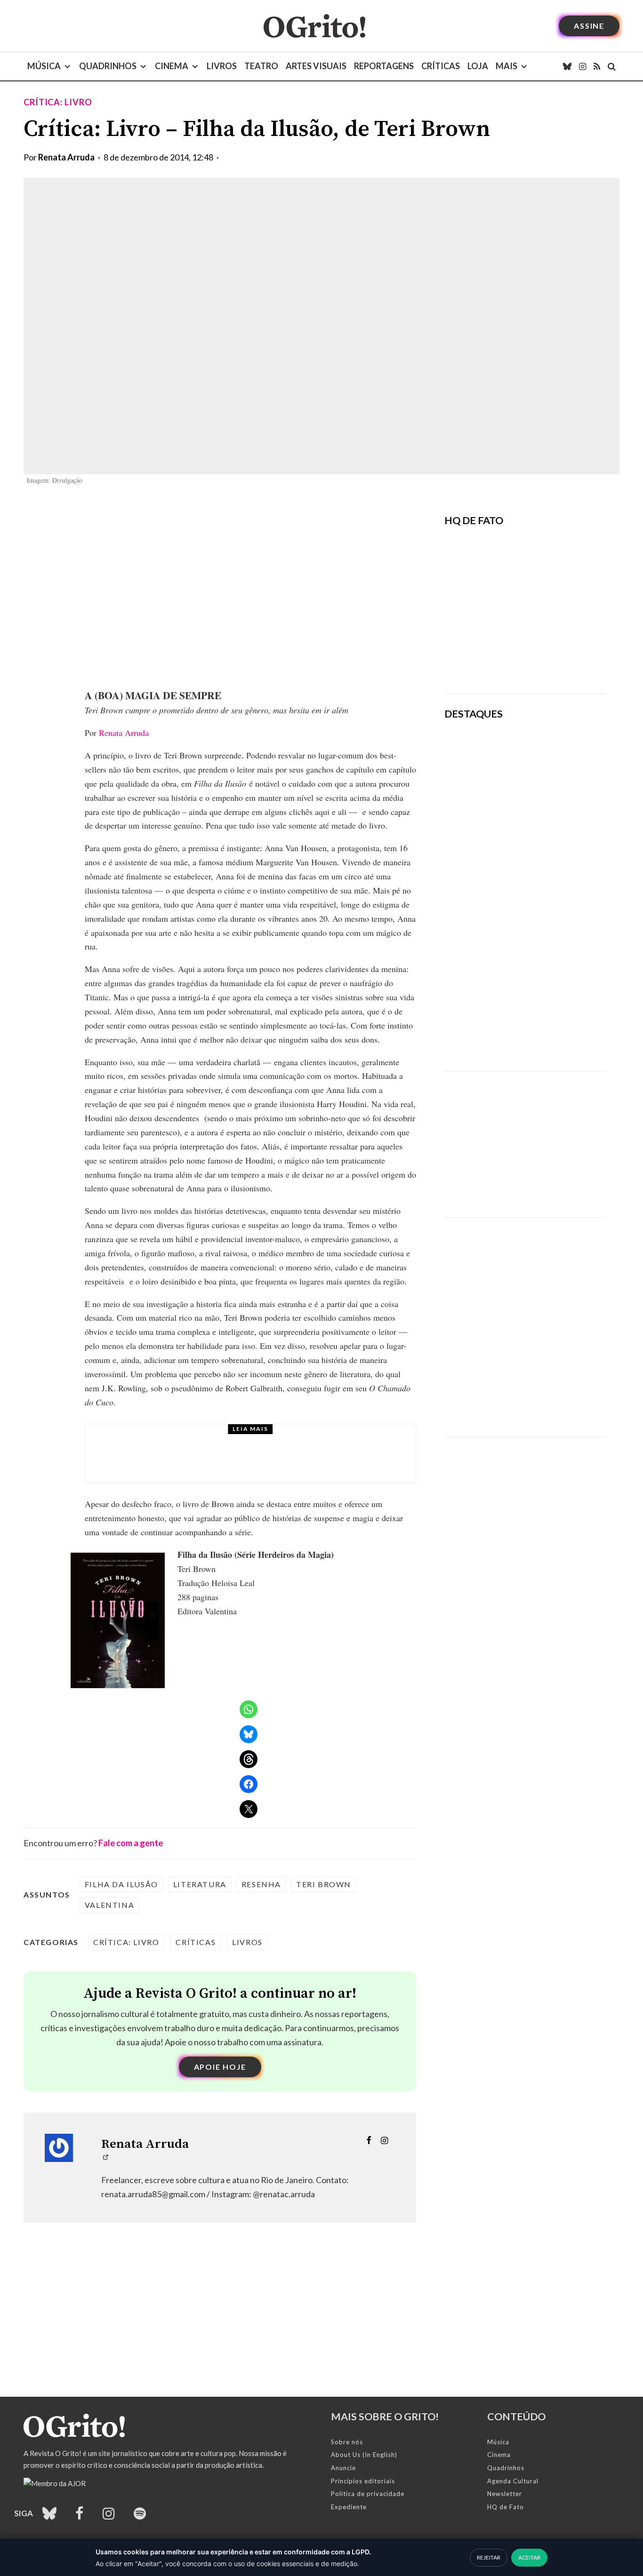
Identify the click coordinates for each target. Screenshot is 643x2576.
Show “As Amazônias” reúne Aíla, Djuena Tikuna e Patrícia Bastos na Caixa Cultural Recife (552, 966)
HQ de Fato (506, 2507)
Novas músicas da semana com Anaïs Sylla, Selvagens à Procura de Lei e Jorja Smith (551, 835)
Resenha (261, 1884)
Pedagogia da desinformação (492, 660)
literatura (200, 1884)
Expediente (349, 2507)
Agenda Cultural (513, 2481)
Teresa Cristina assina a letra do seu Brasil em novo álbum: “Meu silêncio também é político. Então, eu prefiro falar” (556, 765)
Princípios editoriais (363, 2481)
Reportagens (384, 66)
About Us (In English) (364, 2455)
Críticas (441, 66)
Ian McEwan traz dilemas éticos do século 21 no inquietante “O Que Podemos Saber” (548, 901)
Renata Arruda (66, 157)
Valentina (109, 1905)
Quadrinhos (108, 66)
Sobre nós (347, 2442)
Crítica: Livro (58, 102)
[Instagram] (583, 66)
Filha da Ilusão (121, 1884)
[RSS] (597, 66)
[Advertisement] (525, 1137)
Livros (222, 66)
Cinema (172, 66)
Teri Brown (324, 1884)
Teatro (261, 66)
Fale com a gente (131, 1843)
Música (44, 66)
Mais (506, 66)
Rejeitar (489, 2557)
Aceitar (529, 2557)
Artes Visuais (316, 66)
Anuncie (343, 2468)
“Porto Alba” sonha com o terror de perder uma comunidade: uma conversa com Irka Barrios (255, 1462)
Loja (478, 66)
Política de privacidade (368, 2494)
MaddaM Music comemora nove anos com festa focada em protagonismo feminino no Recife (552, 1031)
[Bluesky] (567, 66)
